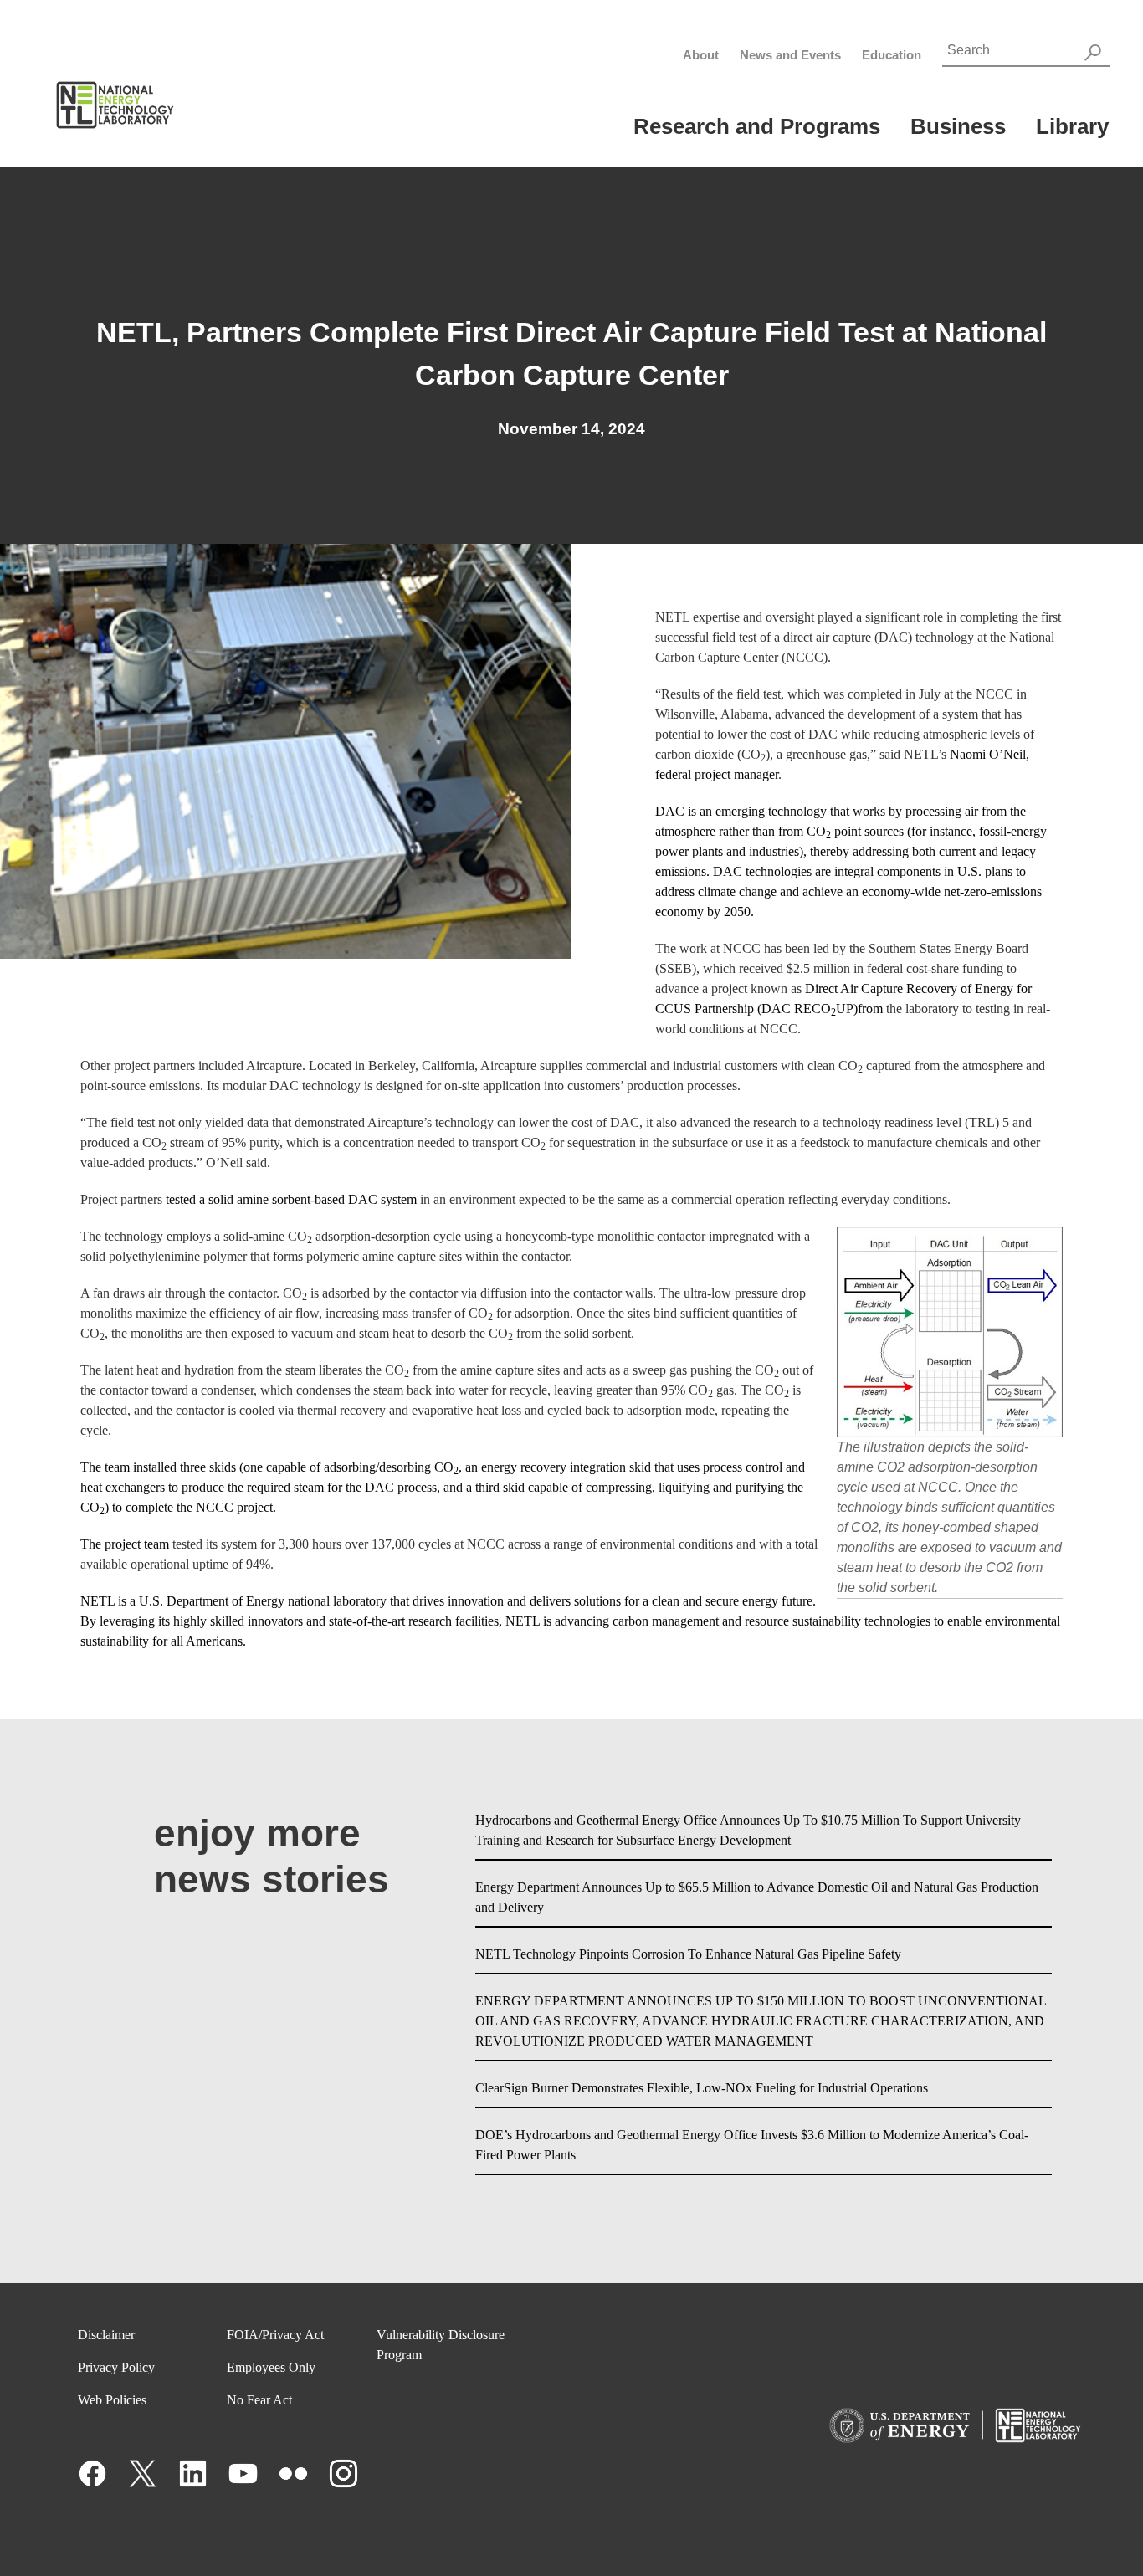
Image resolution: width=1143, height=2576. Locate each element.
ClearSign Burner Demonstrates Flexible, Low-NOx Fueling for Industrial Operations (702, 2088)
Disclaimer (106, 2335)
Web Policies (112, 2400)
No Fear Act (259, 2400)
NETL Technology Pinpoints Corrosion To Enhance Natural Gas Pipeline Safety (688, 1954)
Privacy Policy (116, 2367)
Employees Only (271, 2367)
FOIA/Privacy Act (275, 2335)
